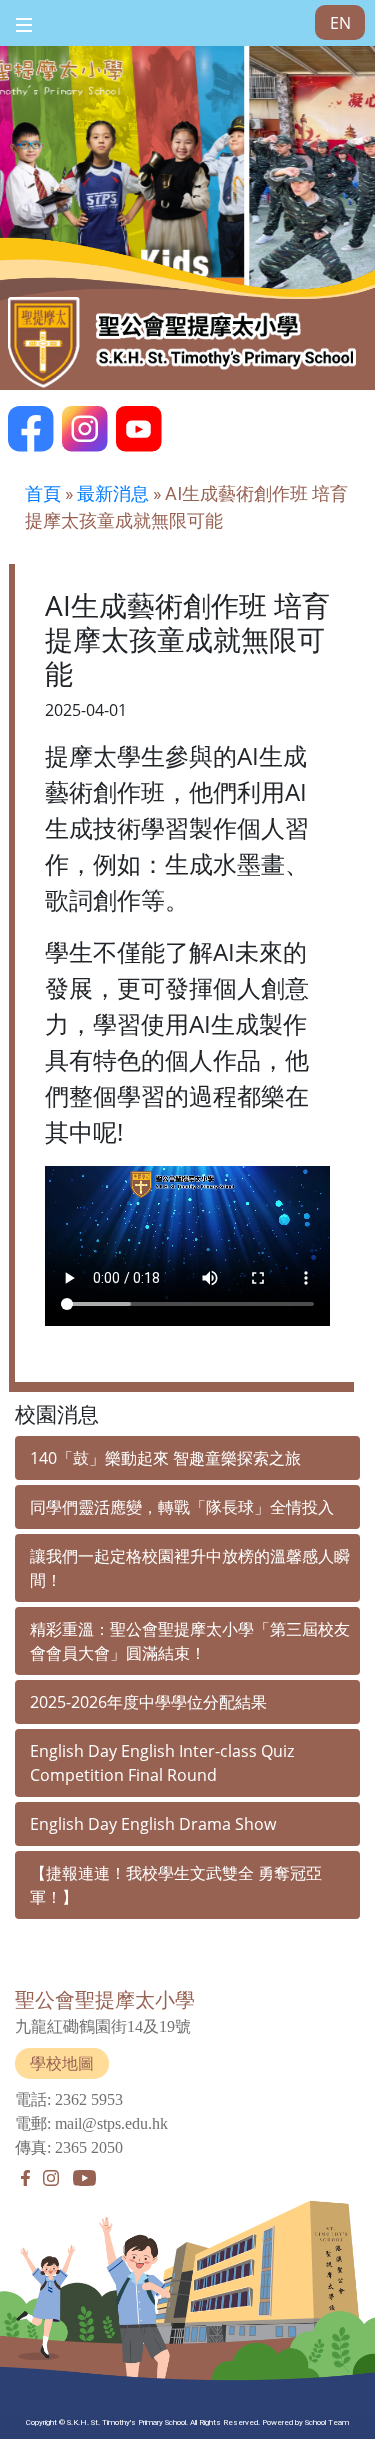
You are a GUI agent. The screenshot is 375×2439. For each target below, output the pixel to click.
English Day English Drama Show (153, 1824)
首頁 (43, 493)
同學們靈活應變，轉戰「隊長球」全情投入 (182, 1507)
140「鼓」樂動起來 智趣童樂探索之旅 (165, 1458)
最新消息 (113, 493)
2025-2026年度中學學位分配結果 (148, 1702)
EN (340, 23)
